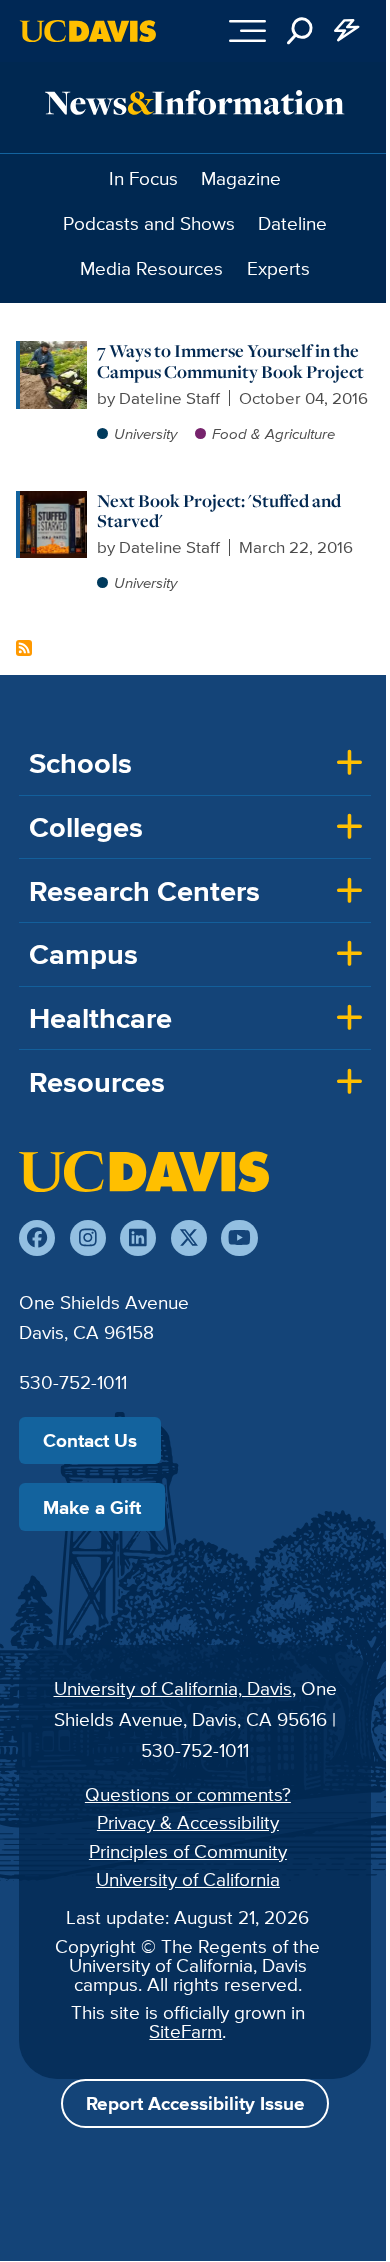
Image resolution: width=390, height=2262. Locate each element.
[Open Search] (300, 31)
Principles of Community (188, 1851)
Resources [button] (97, 1082)
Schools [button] (80, 763)
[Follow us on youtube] (239, 1238)
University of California (188, 1879)
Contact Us (90, 1440)
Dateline (292, 223)
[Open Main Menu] (247, 31)
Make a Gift (92, 1507)
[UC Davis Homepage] (88, 31)
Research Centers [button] (144, 891)
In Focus (143, 178)
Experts (278, 268)
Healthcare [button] (100, 1018)
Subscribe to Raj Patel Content (24, 648)
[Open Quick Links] (348, 31)
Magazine (241, 178)
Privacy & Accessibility (188, 1822)
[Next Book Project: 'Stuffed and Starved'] (54, 501)
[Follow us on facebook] (37, 1238)
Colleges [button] (86, 827)
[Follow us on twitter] (189, 1238)
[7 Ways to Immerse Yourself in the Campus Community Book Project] (54, 351)
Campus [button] (83, 954)
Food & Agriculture (273, 433)
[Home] (144, 1171)
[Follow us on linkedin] (138, 1238)
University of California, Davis (173, 1688)
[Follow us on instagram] (88, 1238)
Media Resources (151, 268)
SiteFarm (185, 2031)
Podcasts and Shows (149, 223)
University (145, 433)
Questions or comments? (188, 1794)
